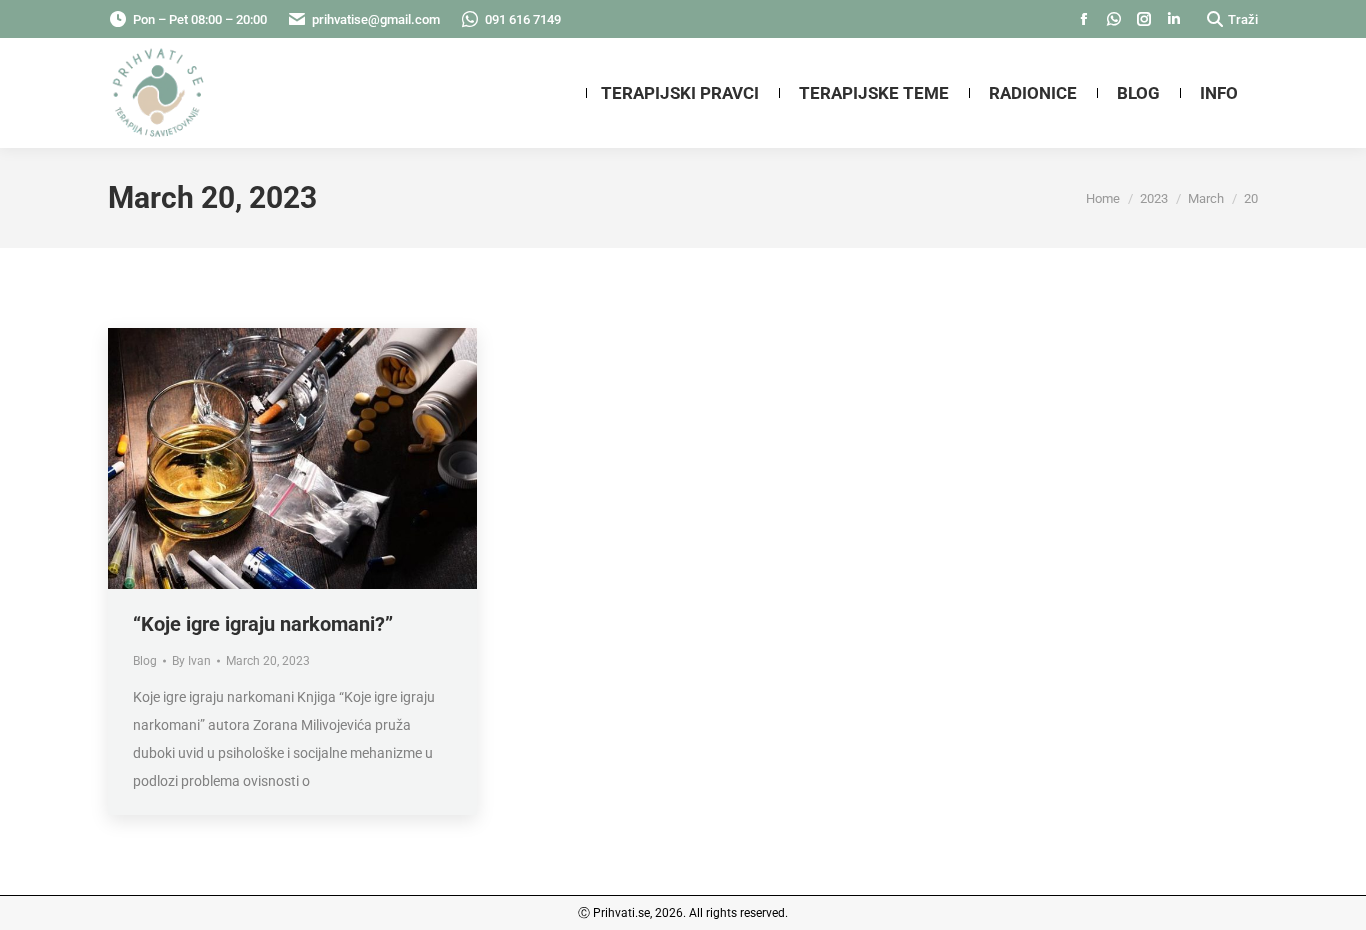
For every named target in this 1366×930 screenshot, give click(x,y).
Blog (145, 661)
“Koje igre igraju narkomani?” (263, 624)
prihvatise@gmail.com (376, 19)
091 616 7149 (523, 19)
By (191, 661)
